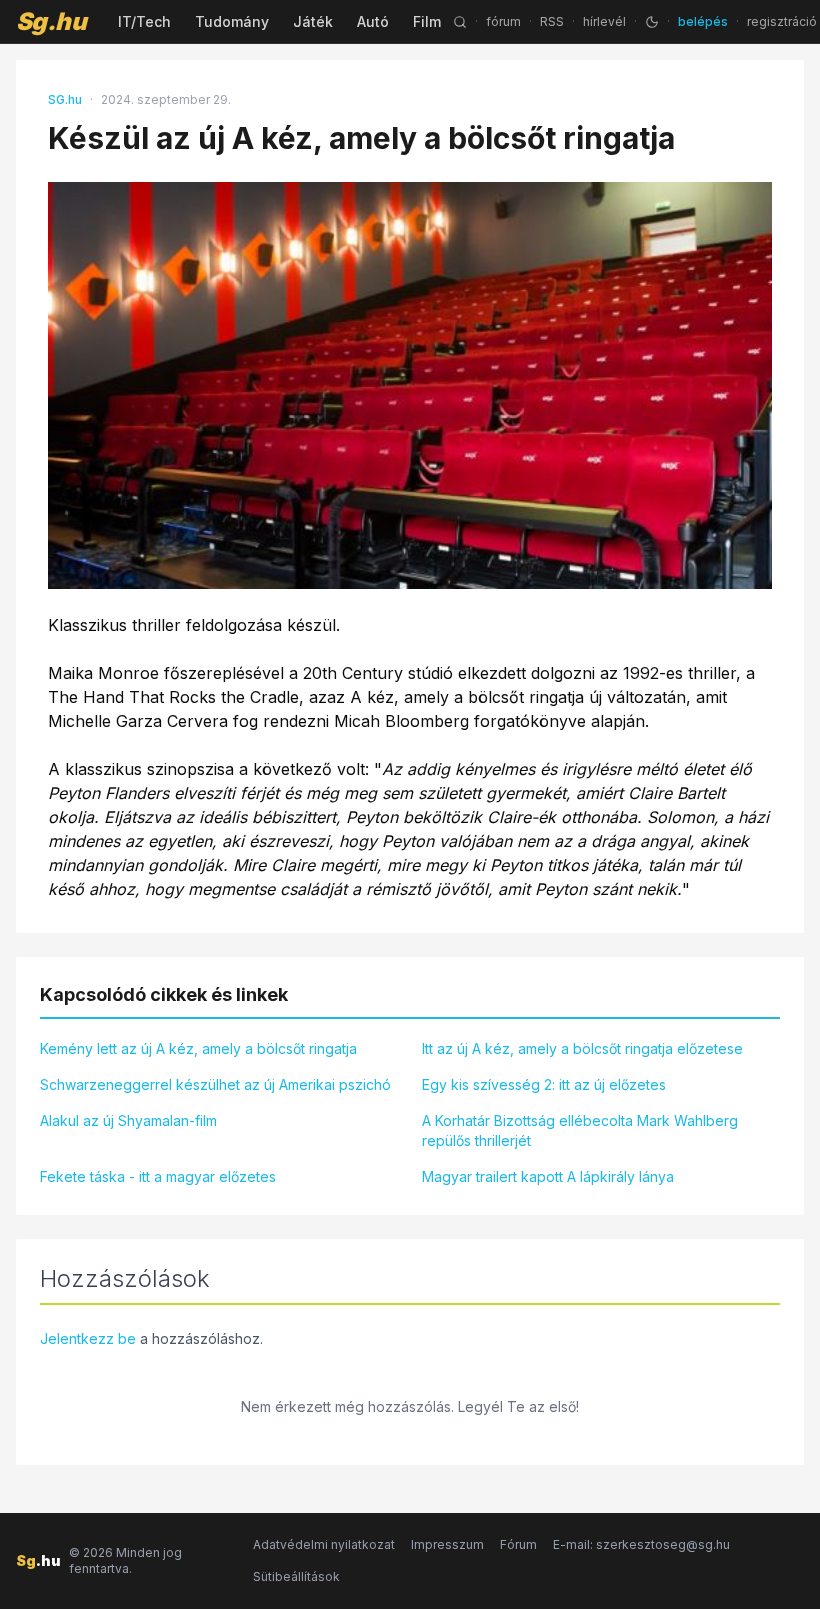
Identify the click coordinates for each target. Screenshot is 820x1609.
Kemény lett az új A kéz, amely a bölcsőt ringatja (198, 1048)
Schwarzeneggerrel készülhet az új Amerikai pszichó (215, 1084)
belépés (703, 21)
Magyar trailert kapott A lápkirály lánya (548, 1176)
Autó (373, 21)
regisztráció (782, 21)
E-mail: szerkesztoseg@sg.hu (641, 1544)
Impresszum (447, 1544)
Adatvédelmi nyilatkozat (324, 1544)
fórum (503, 21)
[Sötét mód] (652, 22)
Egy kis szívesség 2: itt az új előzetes (544, 1084)
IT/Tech (144, 21)
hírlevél (604, 21)
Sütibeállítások (296, 1576)
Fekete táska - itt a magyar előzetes (158, 1176)
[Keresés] (460, 22)
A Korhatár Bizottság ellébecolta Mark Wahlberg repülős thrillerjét (580, 1130)
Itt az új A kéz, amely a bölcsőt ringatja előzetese (582, 1048)
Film (427, 21)
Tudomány (232, 21)
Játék (313, 21)
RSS (552, 21)
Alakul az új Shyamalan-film (128, 1120)
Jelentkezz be (88, 1338)
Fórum (518, 1544)
